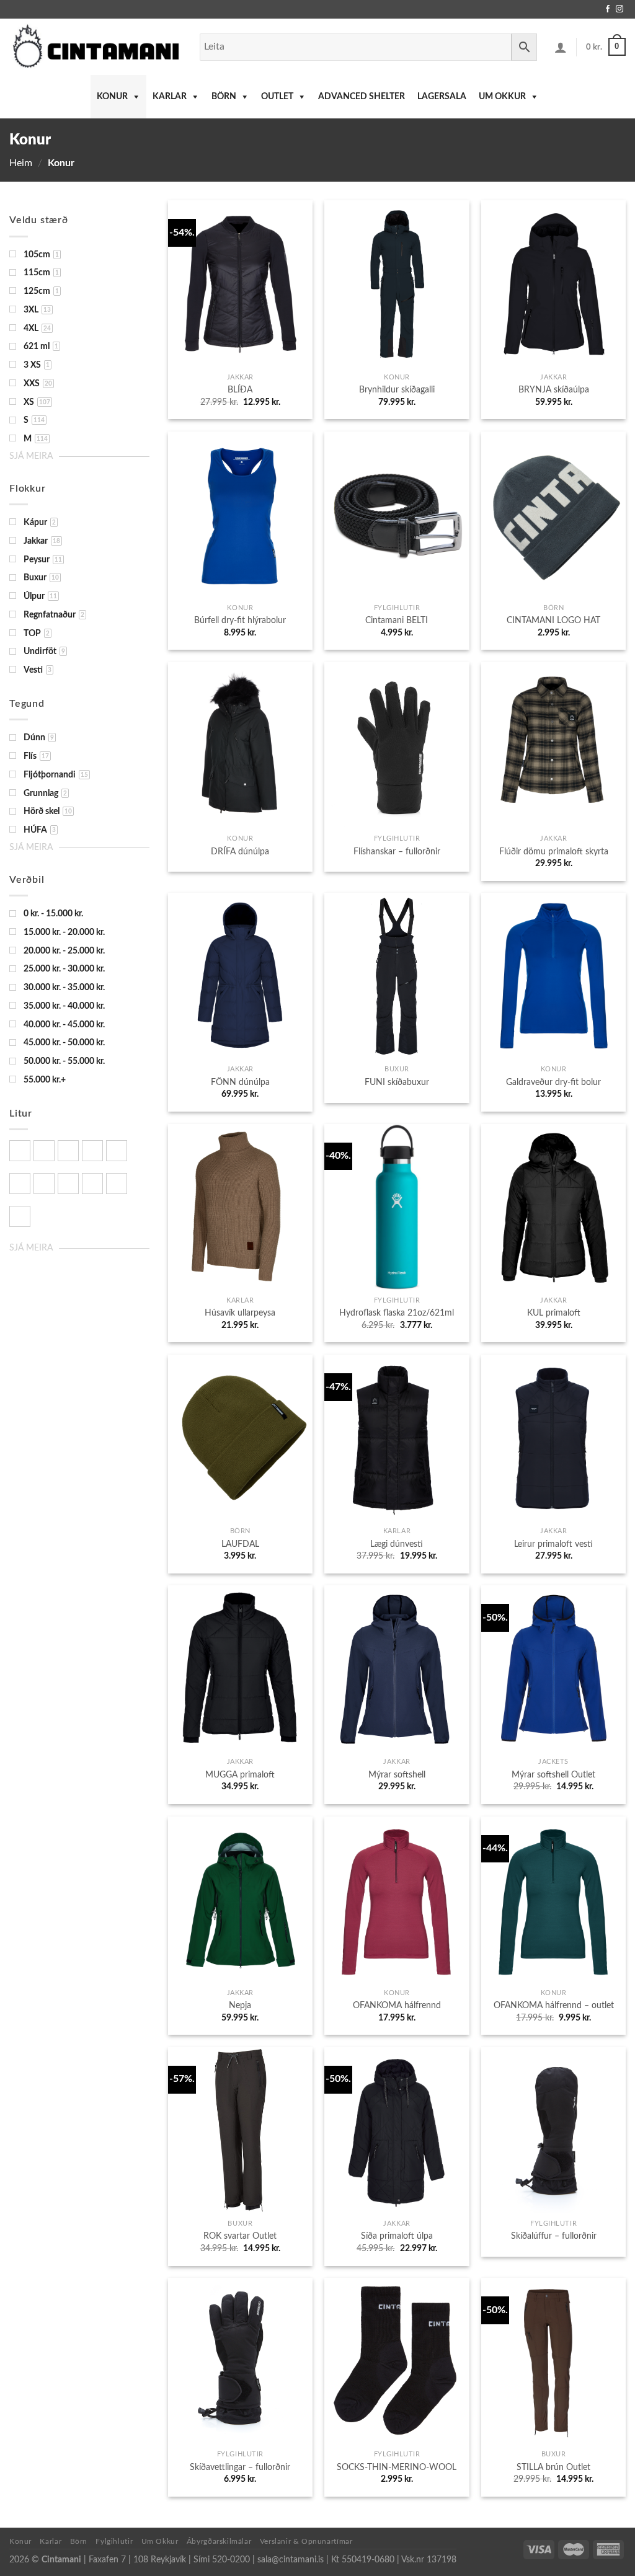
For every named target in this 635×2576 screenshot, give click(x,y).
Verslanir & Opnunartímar (306, 2541)
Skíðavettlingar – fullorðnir (240, 2467)
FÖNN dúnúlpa (240, 1082)
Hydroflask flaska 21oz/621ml (397, 1313)
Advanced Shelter (362, 97)
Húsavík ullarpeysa (240, 1313)
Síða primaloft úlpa (397, 2236)
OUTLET (277, 97)
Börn (224, 97)
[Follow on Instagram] (619, 9)
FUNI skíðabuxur (397, 1082)
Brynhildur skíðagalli (397, 390)
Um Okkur (502, 97)
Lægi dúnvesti (397, 1544)
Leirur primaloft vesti (553, 1544)
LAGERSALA (442, 97)
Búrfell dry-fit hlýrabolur (240, 620)
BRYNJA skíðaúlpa (554, 390)
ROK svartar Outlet (240, 2236)
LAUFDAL (240, 1544)
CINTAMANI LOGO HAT (553, 620)
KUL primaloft (554, 1313)
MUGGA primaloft (240, 1775)
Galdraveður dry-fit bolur (553, 1082)
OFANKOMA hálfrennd (397, 2005)
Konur (112, 97)
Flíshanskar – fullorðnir (397, 852)
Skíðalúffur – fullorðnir (554, 2236)
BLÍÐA (240, 390)
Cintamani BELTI (397, 620)
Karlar (170, 97)
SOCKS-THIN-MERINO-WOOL (397, 2467)
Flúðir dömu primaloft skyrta (554, 852)
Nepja (240, 2005)
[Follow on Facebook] (608, 9)
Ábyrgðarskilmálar (219, 2541)
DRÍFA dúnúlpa (240, 852)
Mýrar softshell (397, 1775)
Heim (21, 163)
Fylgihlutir (114, 2541)
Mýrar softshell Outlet (553, 1775)
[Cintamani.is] (95, 47)
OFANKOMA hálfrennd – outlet (554, 2005)
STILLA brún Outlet (553, 2467)
